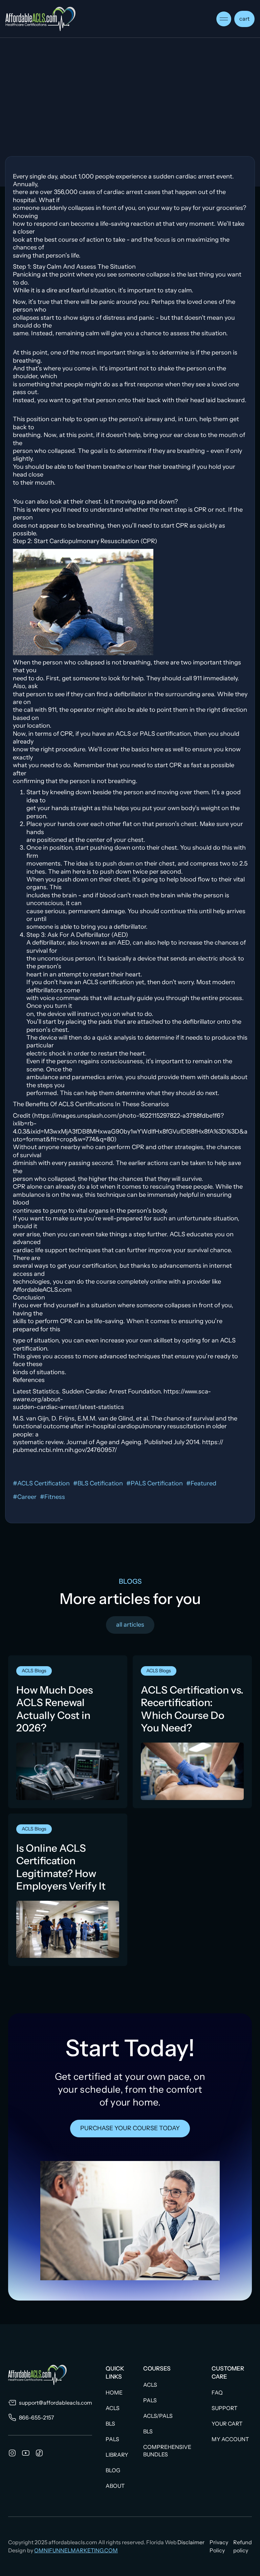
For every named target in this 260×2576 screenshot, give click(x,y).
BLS (110, 2424)
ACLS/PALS (158, 2416)
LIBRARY (117, 2455)
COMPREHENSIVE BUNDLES (167, 2451)
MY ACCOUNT (230, 2439)
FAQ (217, 2392)
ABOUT (115, 2486)
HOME (114, 2392)
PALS (112, 2439)
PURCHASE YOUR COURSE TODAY (130, 2128)
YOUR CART (227, 2424)
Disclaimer (191, 2542)
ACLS (113, 2408)
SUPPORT (224, 2408)
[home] (40, 19)
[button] (224, 19)
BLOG (113, 2470)
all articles (130, 1625)
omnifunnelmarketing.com (76, 2550)
